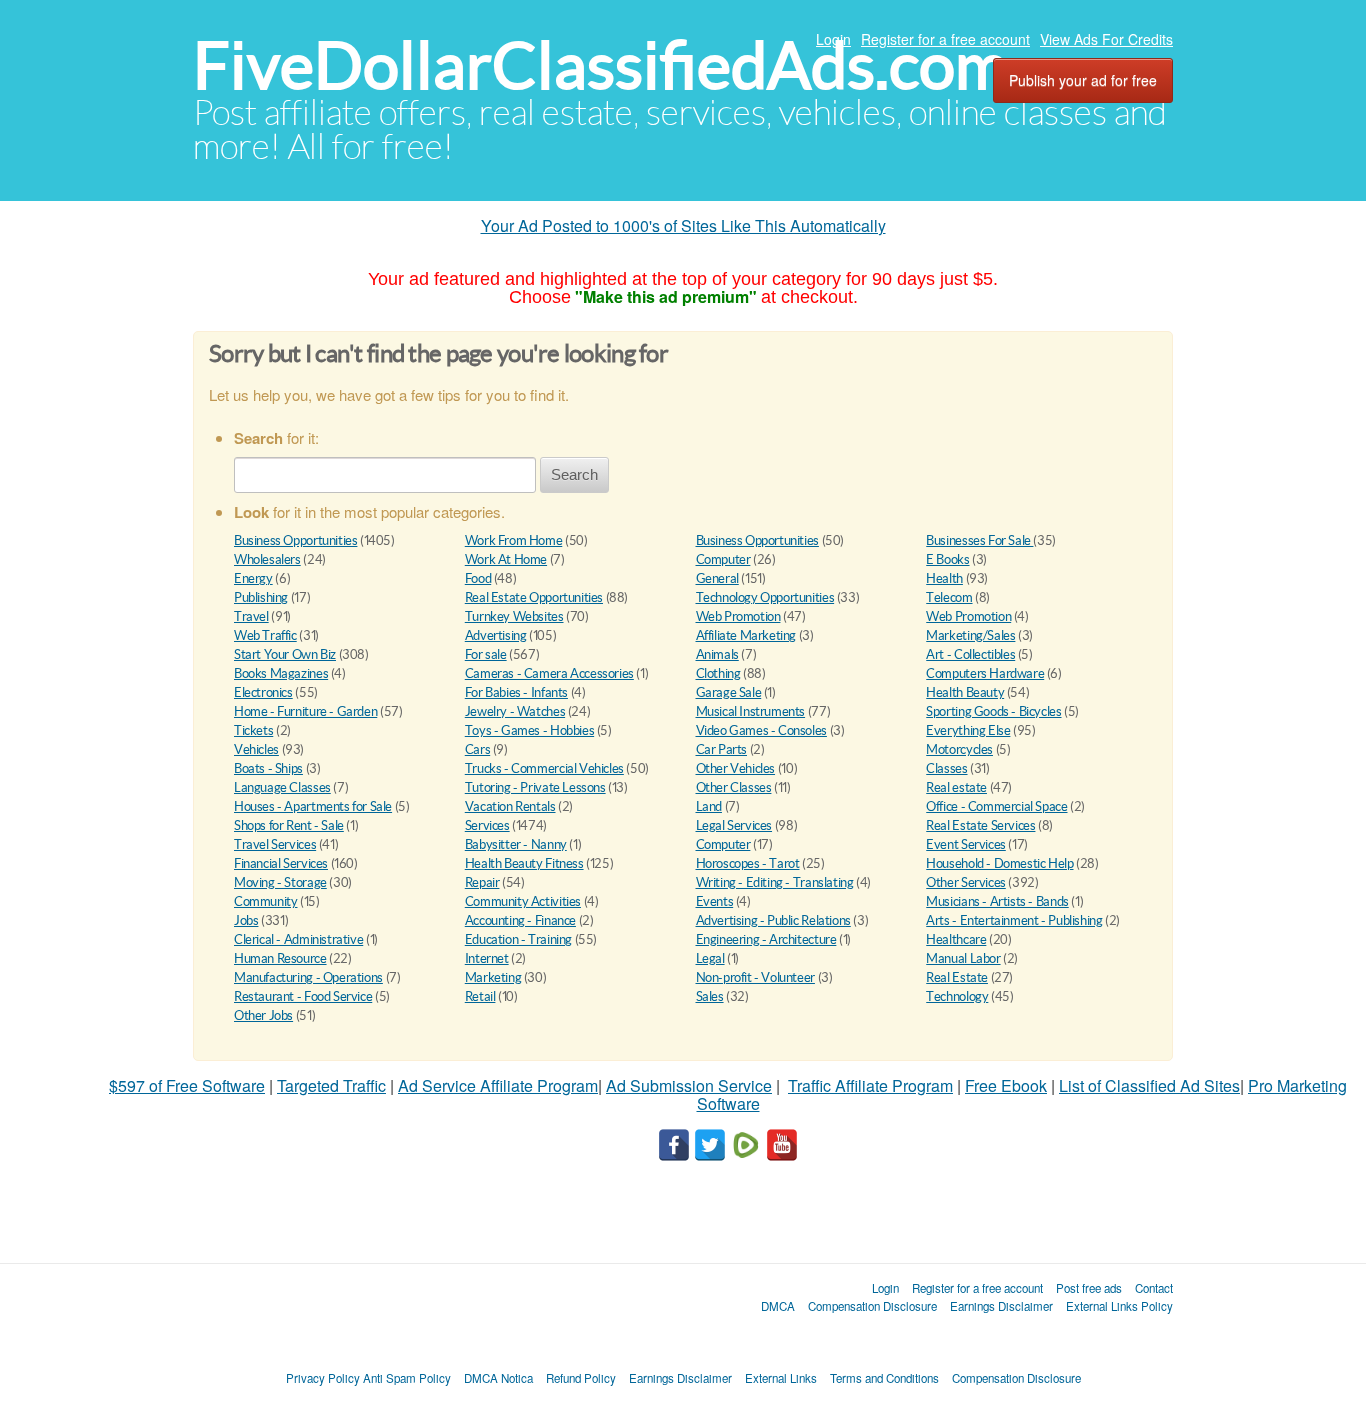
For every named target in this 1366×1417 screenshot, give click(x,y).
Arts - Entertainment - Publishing (1014, 920)
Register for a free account (945, 39)
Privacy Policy (323, 1378)
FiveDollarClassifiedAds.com (600, 65)
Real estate (956, 787)
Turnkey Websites (514, 616)
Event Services (966, 844)
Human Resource (280, 958)
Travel (251, 616)
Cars (477, 749)
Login (833, 39)
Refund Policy (581, 1378)
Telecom (949, 597)
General (717, 578)
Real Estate (957, 977)
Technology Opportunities (765, 597)
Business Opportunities (295, 540)
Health (944, 578)
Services (487, 825)
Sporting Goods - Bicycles (993, 711)
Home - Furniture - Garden (305, 711)
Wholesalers (267, 559)
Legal (710, 958)
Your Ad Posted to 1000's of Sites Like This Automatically (683, 225)
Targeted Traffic (331, 1085)
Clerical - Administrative (298, 939)
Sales (710, 996)
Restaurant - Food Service (303, 996)
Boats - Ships (268, 768)
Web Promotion (738, 616)
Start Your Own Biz (285, 654)
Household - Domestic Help (999, 863)
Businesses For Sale (979, 540)
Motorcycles (959, 749)
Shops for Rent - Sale (289, 825)
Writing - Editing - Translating (775, 882)
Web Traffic (265, 635)
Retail (480, 996)
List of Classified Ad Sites (1149, 1085)
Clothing (718, 673)
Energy (253, 578)
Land (709, 806)
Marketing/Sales (970, 635)
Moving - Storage (280, 882)
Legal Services (734, 825)
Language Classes (282, 787)
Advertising (496, 635)
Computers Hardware (985, 673)
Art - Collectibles (970, 654)
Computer (723, 559)
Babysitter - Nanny (516, 844)
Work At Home (506, 559)
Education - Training (518, 939)
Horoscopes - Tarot (748, 863)
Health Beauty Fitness (524, 863)
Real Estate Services (980, 825)
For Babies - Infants (516, 692)
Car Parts (722, 749)
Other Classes (734, 787)
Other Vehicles (736, 768)
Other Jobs (263, 1015)
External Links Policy (1119, 1306)
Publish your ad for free (1083, 80)
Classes (946, 768)
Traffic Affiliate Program (870, 1085)
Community (266, 901)
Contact (1154, 1288)
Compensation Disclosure (872, 1306)
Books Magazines (281, 673)
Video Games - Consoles (761, 730)
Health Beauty (965, 692)
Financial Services (281, 863)
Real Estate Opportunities (534, 597)
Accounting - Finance (520, 920)
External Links (781, 1378)
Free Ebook (1006, 1085)
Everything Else (968, 730)
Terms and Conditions (884, 1378)
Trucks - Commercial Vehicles (544, 768)
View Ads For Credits (1106, 39)
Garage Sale (729, 692)
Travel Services (275, 844)
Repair (482, 882)
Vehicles (256, 749)
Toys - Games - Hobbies (529, 730)
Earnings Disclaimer (1001, 1306)
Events (715, 901)
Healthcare (956, 939)
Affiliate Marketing (746, 635)
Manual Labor (963, 958)
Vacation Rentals (510, 806)
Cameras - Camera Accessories (549, 673)
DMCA (778, 1306)
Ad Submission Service (689, 1085)
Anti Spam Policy (407, 1378)
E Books (947, 559)
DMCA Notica (498, 1378)
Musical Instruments (751, 711)
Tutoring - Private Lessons (535, 787)
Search (574, 474)
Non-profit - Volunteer (755, 977)
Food (478, 578)
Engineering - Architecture (766, 939)
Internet (487, 958)
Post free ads (1089, 1288)
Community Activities (523, 901)
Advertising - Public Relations (773, 920)
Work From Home (514, 540)
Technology (957, 996)
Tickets (253, 730)
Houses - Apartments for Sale (313, 806)
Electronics (263, 692)
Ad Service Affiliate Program (498, 1085)
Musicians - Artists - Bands (997, 901)
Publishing (261, 597)
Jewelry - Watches (515, 711)
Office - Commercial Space (996, 806)
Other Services (966, 882)
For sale (486, 654)
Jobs (246, 920)
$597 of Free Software (187, 1085)
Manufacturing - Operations (308, 977)
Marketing (493, 977)
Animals (717, 654)
